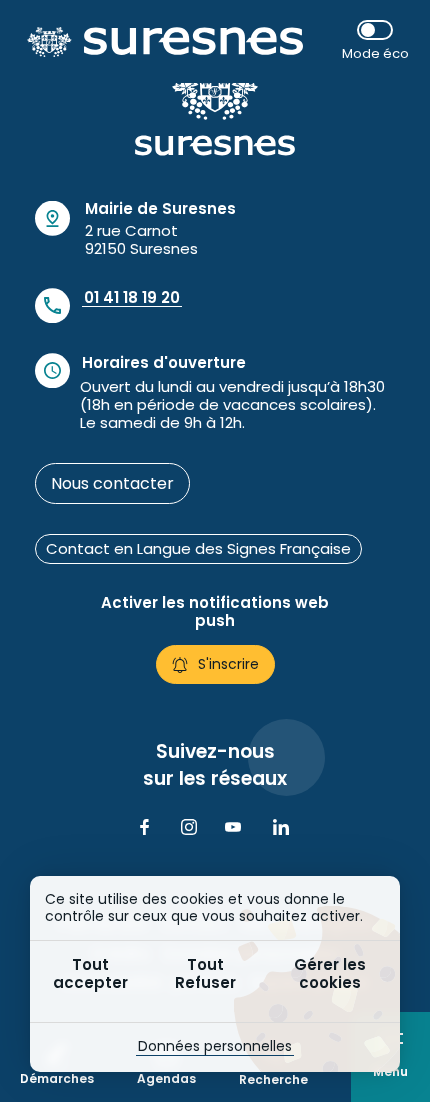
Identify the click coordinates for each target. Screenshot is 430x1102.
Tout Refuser (205, 973)
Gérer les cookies (330, 973)
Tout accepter (90, 973)
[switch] (375, 41)
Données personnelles (215, 1046)
